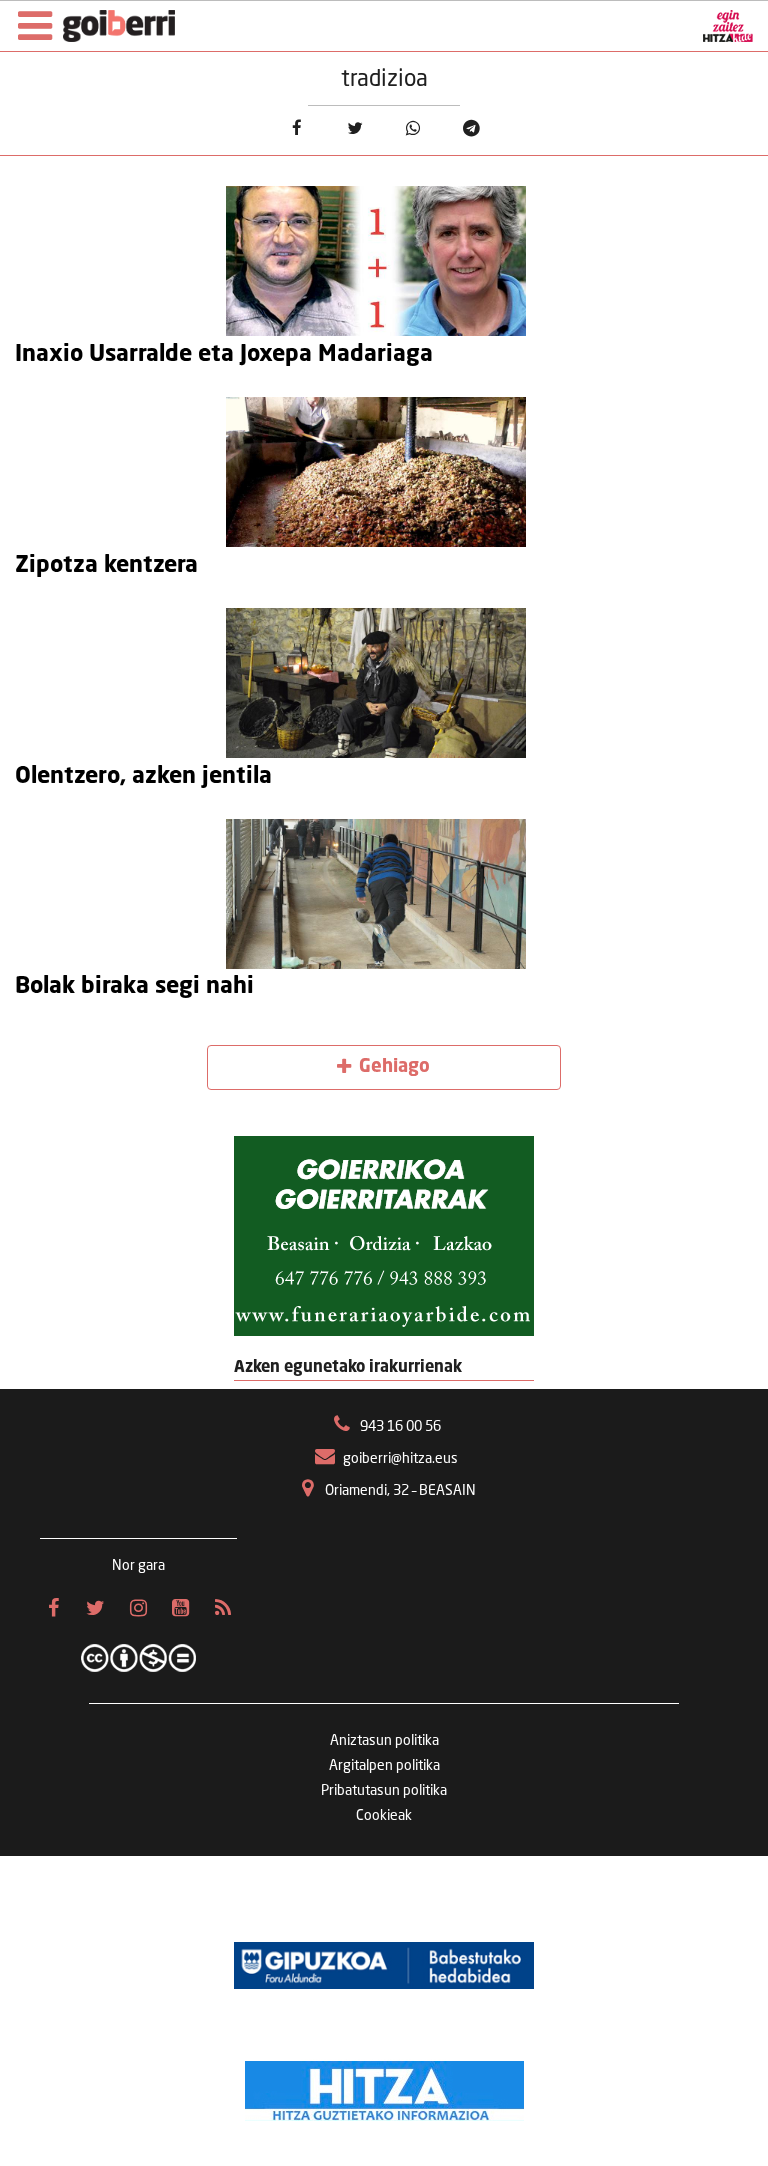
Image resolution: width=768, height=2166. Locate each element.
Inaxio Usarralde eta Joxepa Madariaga (224, 355)
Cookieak (384, 1816)
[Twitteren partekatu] (354, 128)
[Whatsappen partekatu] (413, 128)
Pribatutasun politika (384, 1791)
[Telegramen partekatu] (471, 128)
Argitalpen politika (384, 1766)
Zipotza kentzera (106, 566)
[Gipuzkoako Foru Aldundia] (384, 1966)
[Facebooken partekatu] (296, 128)
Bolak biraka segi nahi (134, 987)
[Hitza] (384, 2086)
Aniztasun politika (384, 1741)
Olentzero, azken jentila (143, 777)
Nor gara (138, 1566)
